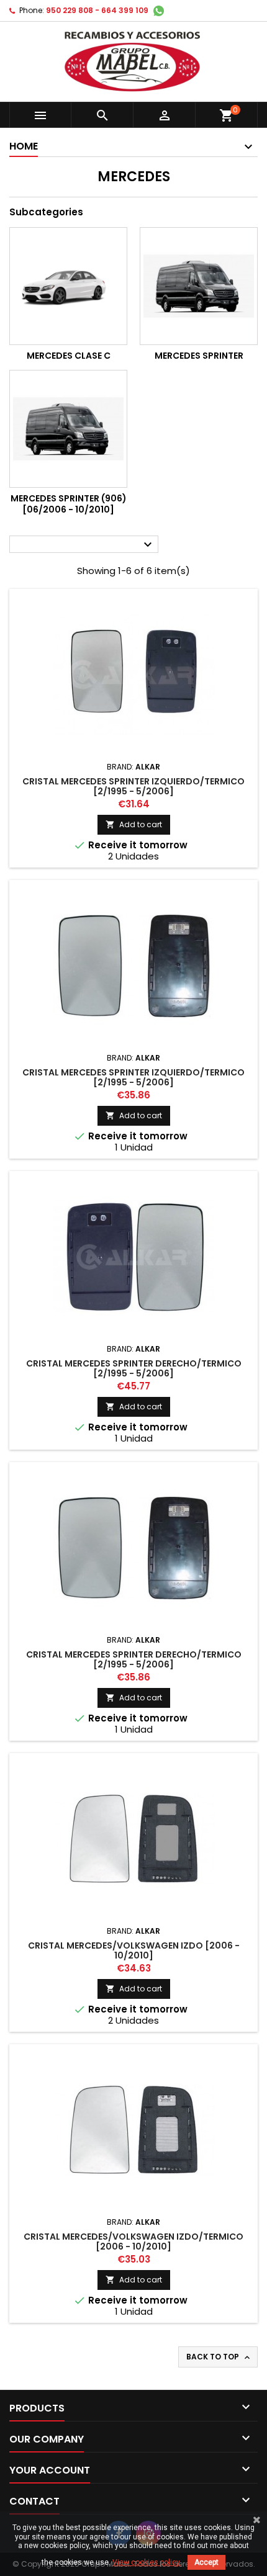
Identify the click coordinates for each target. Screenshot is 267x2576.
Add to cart (134, 824)
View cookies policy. (147, 2562)
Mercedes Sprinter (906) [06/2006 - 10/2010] (69, 504)
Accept (206, 2562)
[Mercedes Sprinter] (199, 286)
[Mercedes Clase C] (68, 286)
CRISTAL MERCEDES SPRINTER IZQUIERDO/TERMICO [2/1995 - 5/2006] (133, 786)
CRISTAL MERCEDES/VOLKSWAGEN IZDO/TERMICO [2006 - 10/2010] (133, 2242)
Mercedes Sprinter (199, 356)
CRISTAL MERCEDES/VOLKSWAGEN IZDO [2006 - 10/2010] (134, 1950)
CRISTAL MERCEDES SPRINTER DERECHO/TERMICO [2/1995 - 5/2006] (134, 1368)
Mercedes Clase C (69, 356)
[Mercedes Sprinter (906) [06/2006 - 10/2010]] (68, 429)
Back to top (219, 2357)
